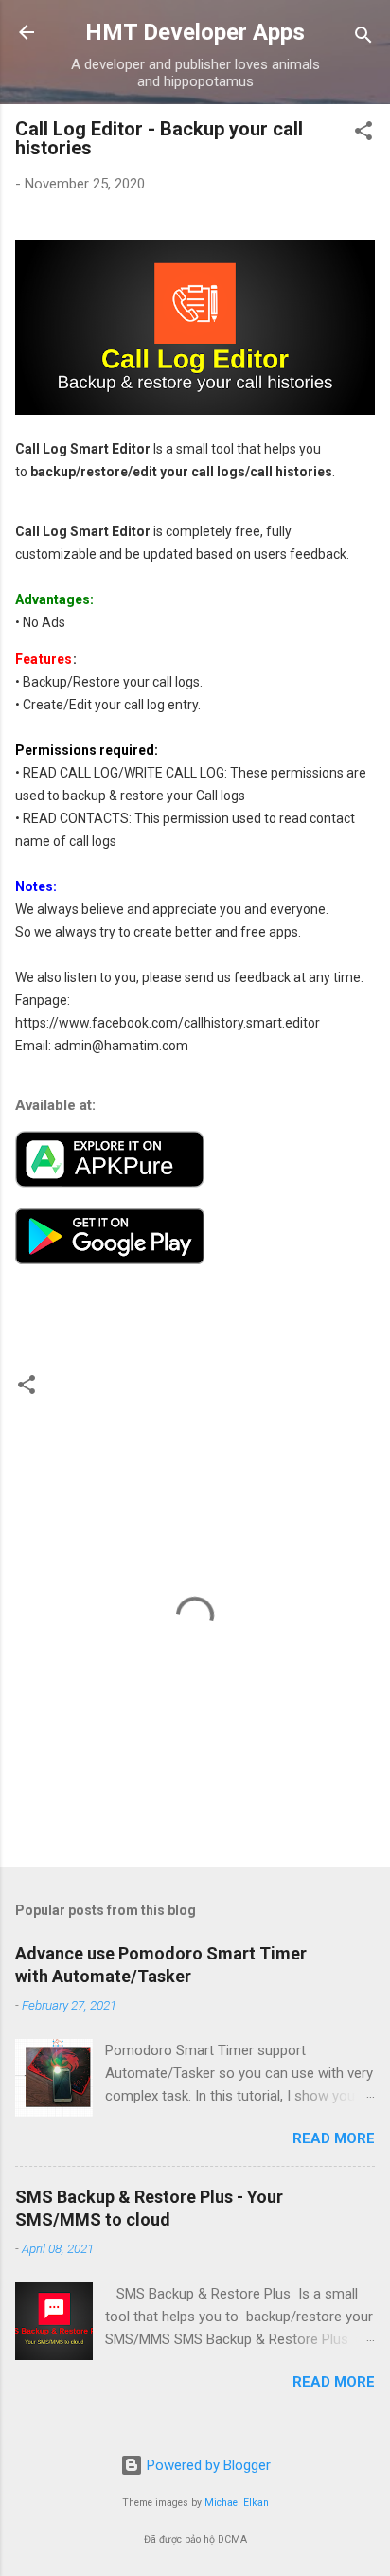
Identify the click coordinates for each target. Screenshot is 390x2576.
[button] (363, 134)
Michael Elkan (237, 2503)
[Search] (363, 38)
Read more (334, 2138)
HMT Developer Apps (195, 32)
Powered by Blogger (207, 2465)
